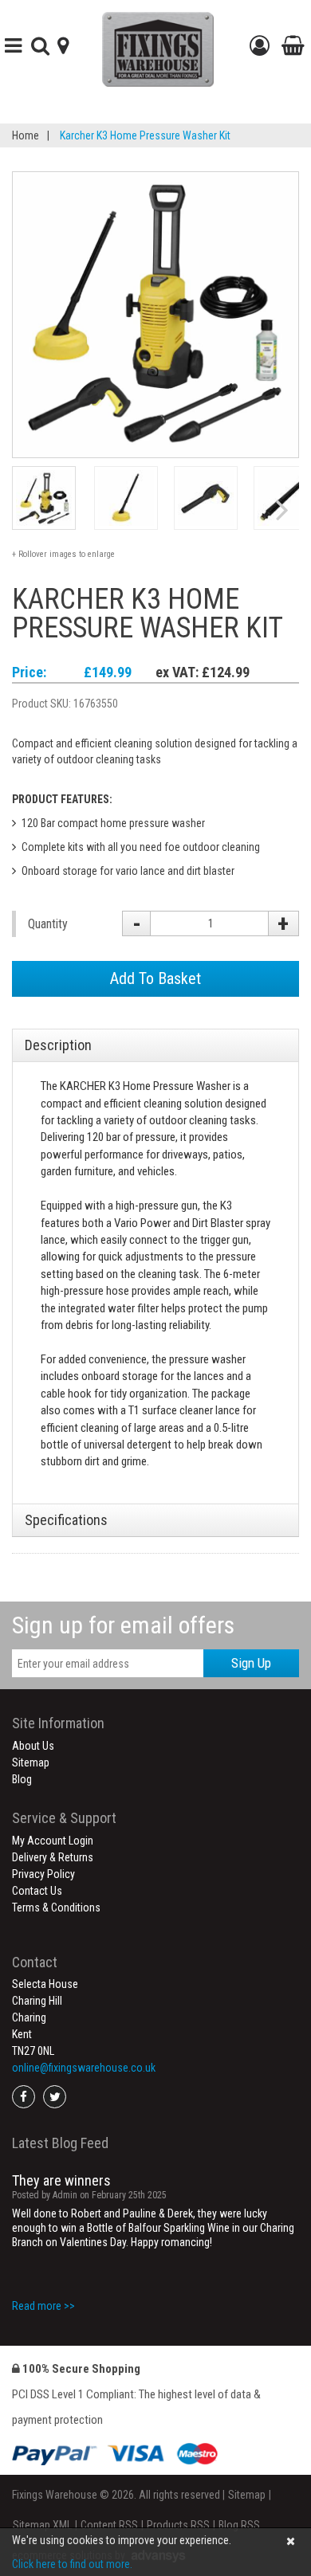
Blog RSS (239, 2525)
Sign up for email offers (123, 1625)
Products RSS (178, 2525)
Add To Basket (155, 978)
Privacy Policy (43, 1874)
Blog (22, 1779)
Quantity (48, 924)
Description (58, 1045)
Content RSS (109, 2525)
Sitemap (31, 1762)
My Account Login (53, 1841)
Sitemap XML (42, 2525)
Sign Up (251, 1663)
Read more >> (43, 2306)
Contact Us (37, 1891)
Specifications (66, 1520)
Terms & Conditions (56, 1907)
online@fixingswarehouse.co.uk (84, 2068)
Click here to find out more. (72, 2564)
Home (26, 135)
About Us (33, 1746)
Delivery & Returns (53, 1857)
